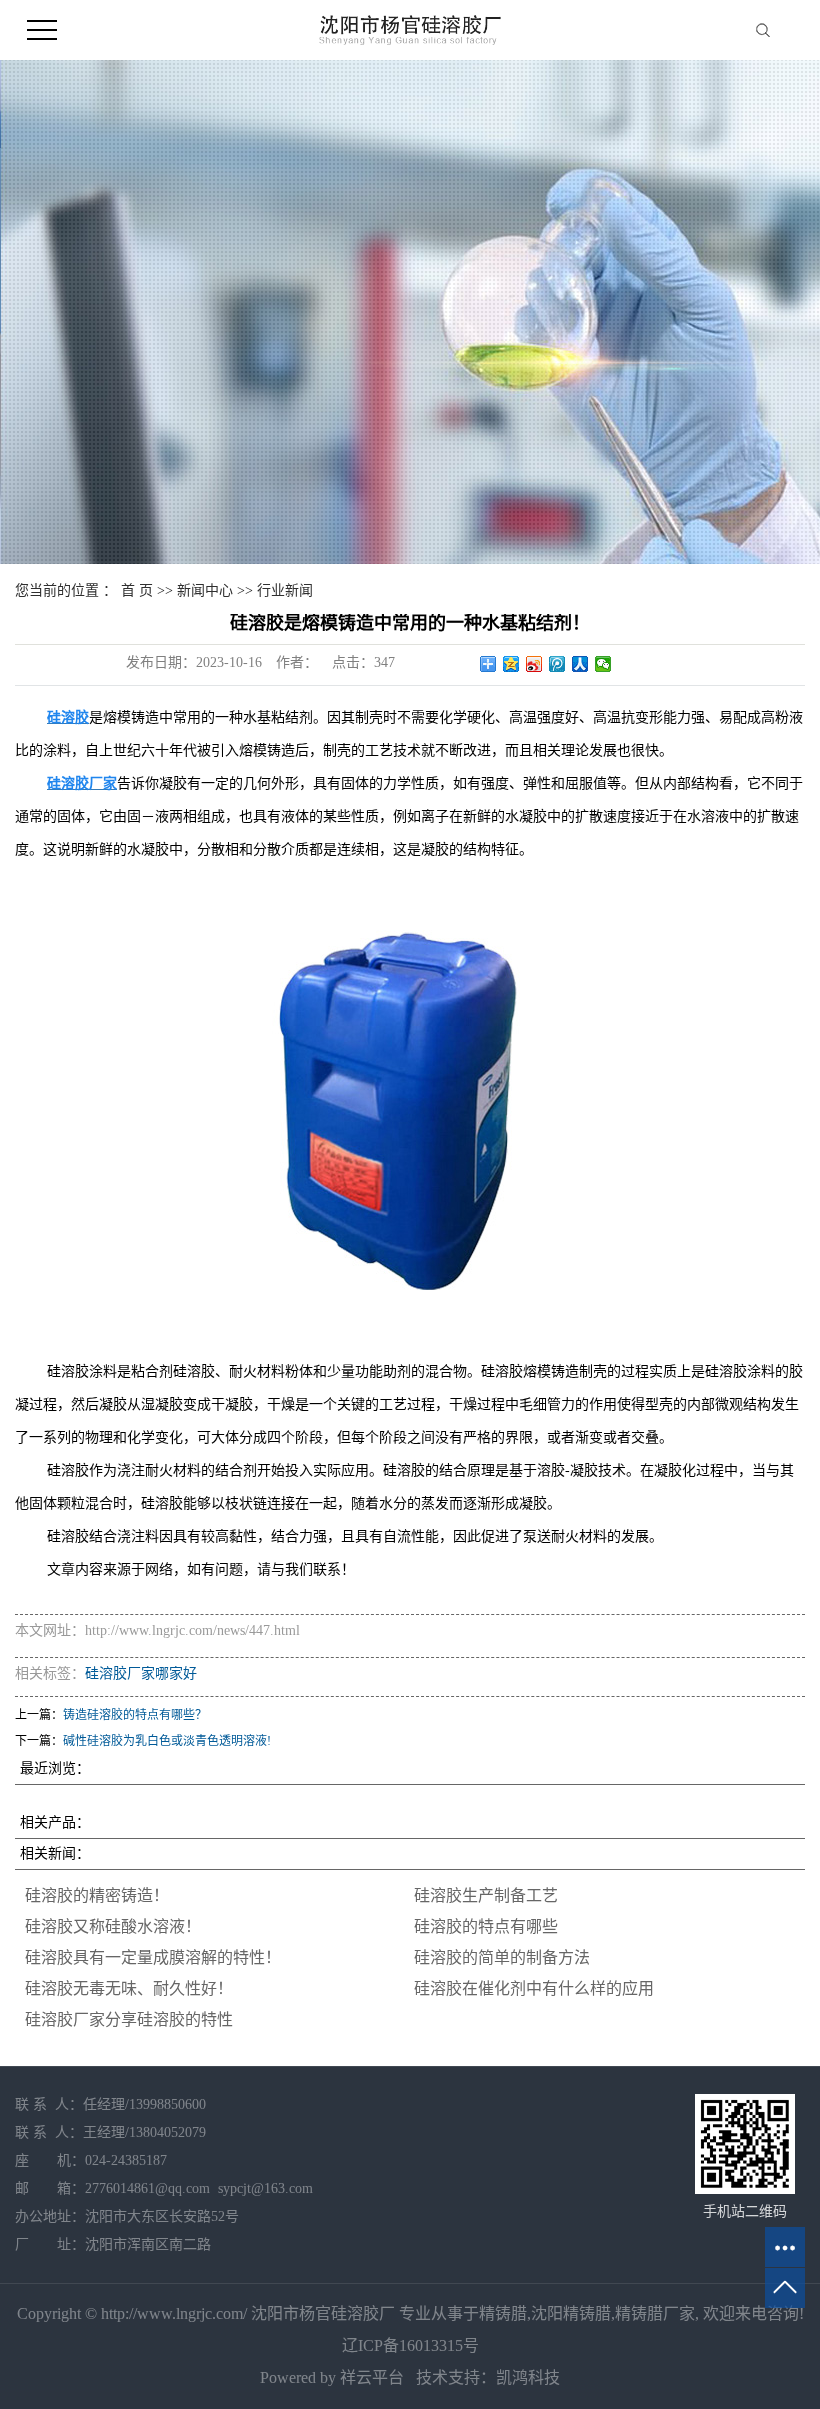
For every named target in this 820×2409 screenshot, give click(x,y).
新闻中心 (205, 590)
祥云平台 (372, 2377)
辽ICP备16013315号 (410, 2345)
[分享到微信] (603, 664)
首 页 (137, 590)
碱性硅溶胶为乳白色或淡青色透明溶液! (167, 1741)
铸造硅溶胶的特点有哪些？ (135, 1715)
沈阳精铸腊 (571, 2313)
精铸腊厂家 (655, 2313)
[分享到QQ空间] (511, 664)
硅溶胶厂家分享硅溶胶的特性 (129, 2019)
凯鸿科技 (528, 2377)
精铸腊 (503, 2313)
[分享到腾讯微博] (557, 664)
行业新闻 (285, 590)
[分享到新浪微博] (534, 664)
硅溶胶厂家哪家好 (141, 1673)
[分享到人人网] (580, 664)
